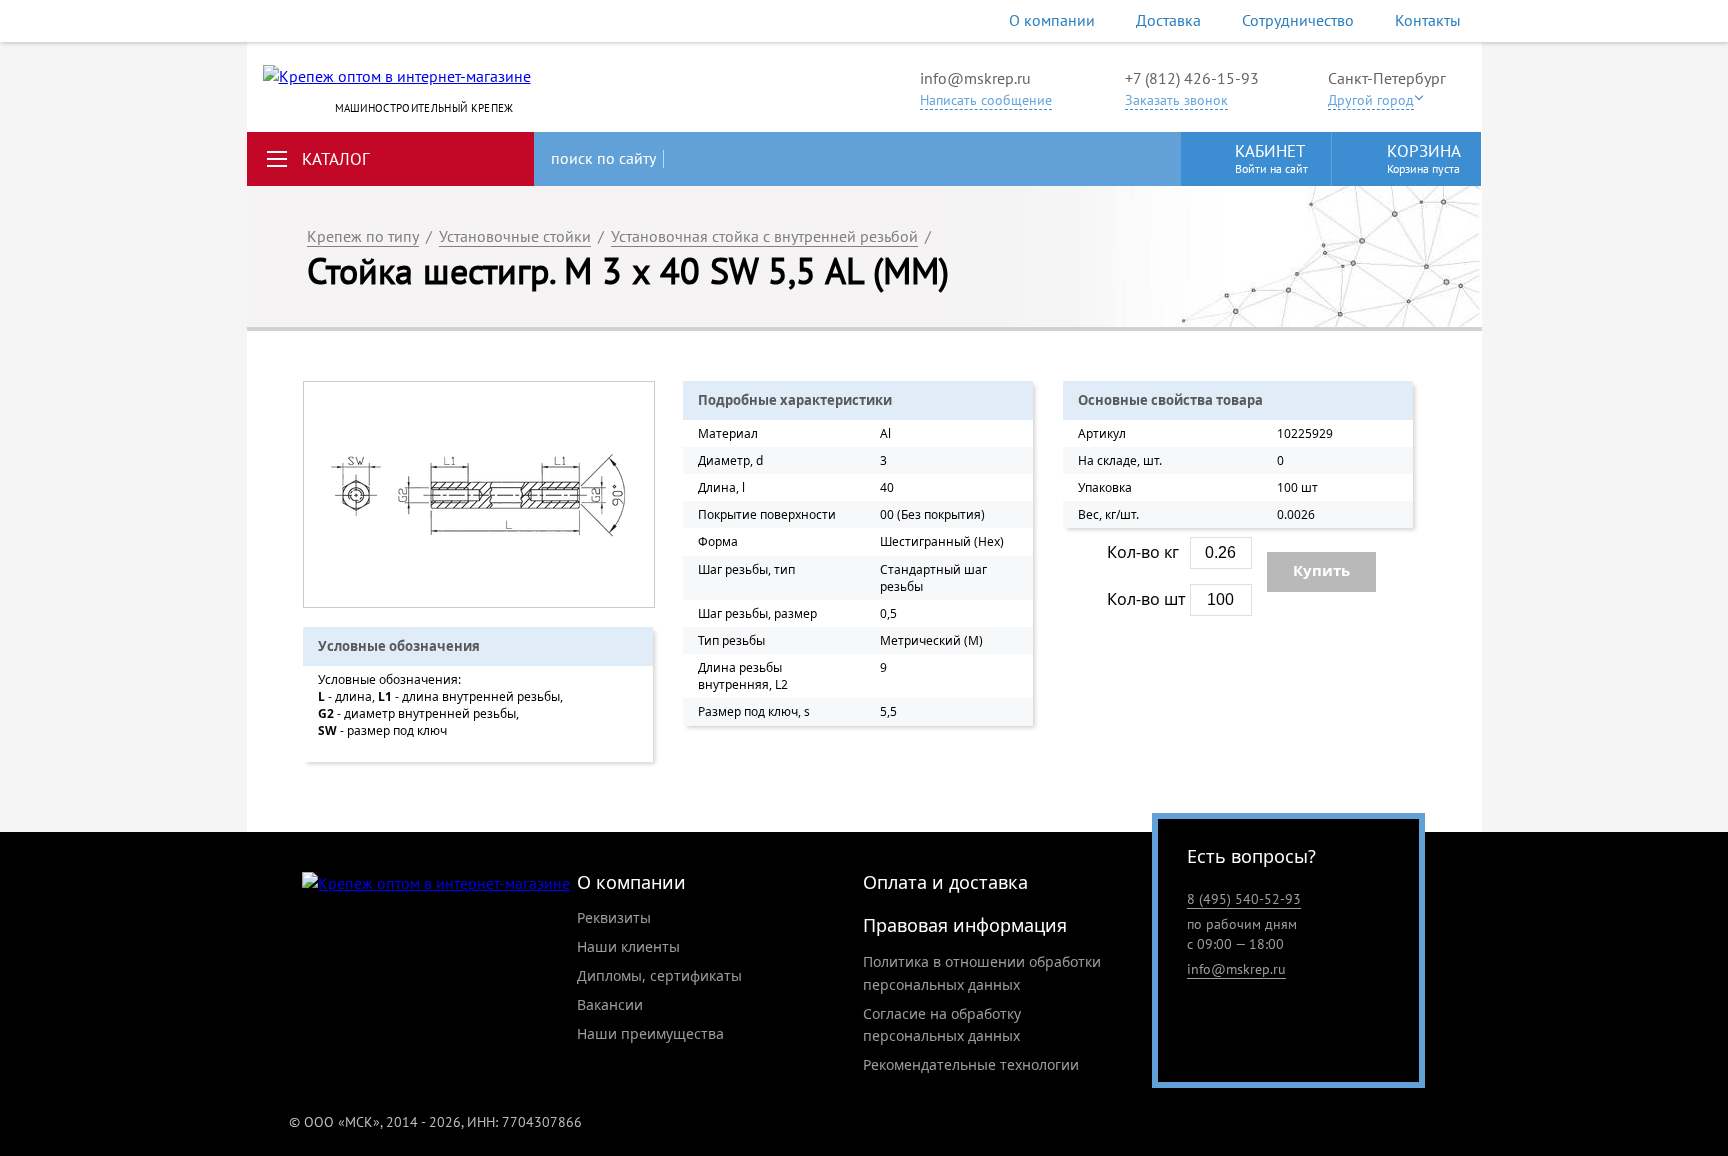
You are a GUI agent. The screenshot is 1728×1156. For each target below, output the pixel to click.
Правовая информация (965, 925)
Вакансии (610, 1004)
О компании (1052, 20)
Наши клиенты (628, 946)
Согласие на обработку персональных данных (942, 1025)
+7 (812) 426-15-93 (1192, 78)
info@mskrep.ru (975, 78)
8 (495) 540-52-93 (1244, 899)
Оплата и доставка (945, 882)
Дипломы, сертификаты (659, 975)
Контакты (1428, 20)
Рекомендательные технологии (971, 1064)
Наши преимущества (650, 1033)
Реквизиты (614, 917)
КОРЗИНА (1424, 158)
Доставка (1168, 20)
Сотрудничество (1298, 20)
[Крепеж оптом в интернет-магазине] (436, 883)
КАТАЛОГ (336, 159)
